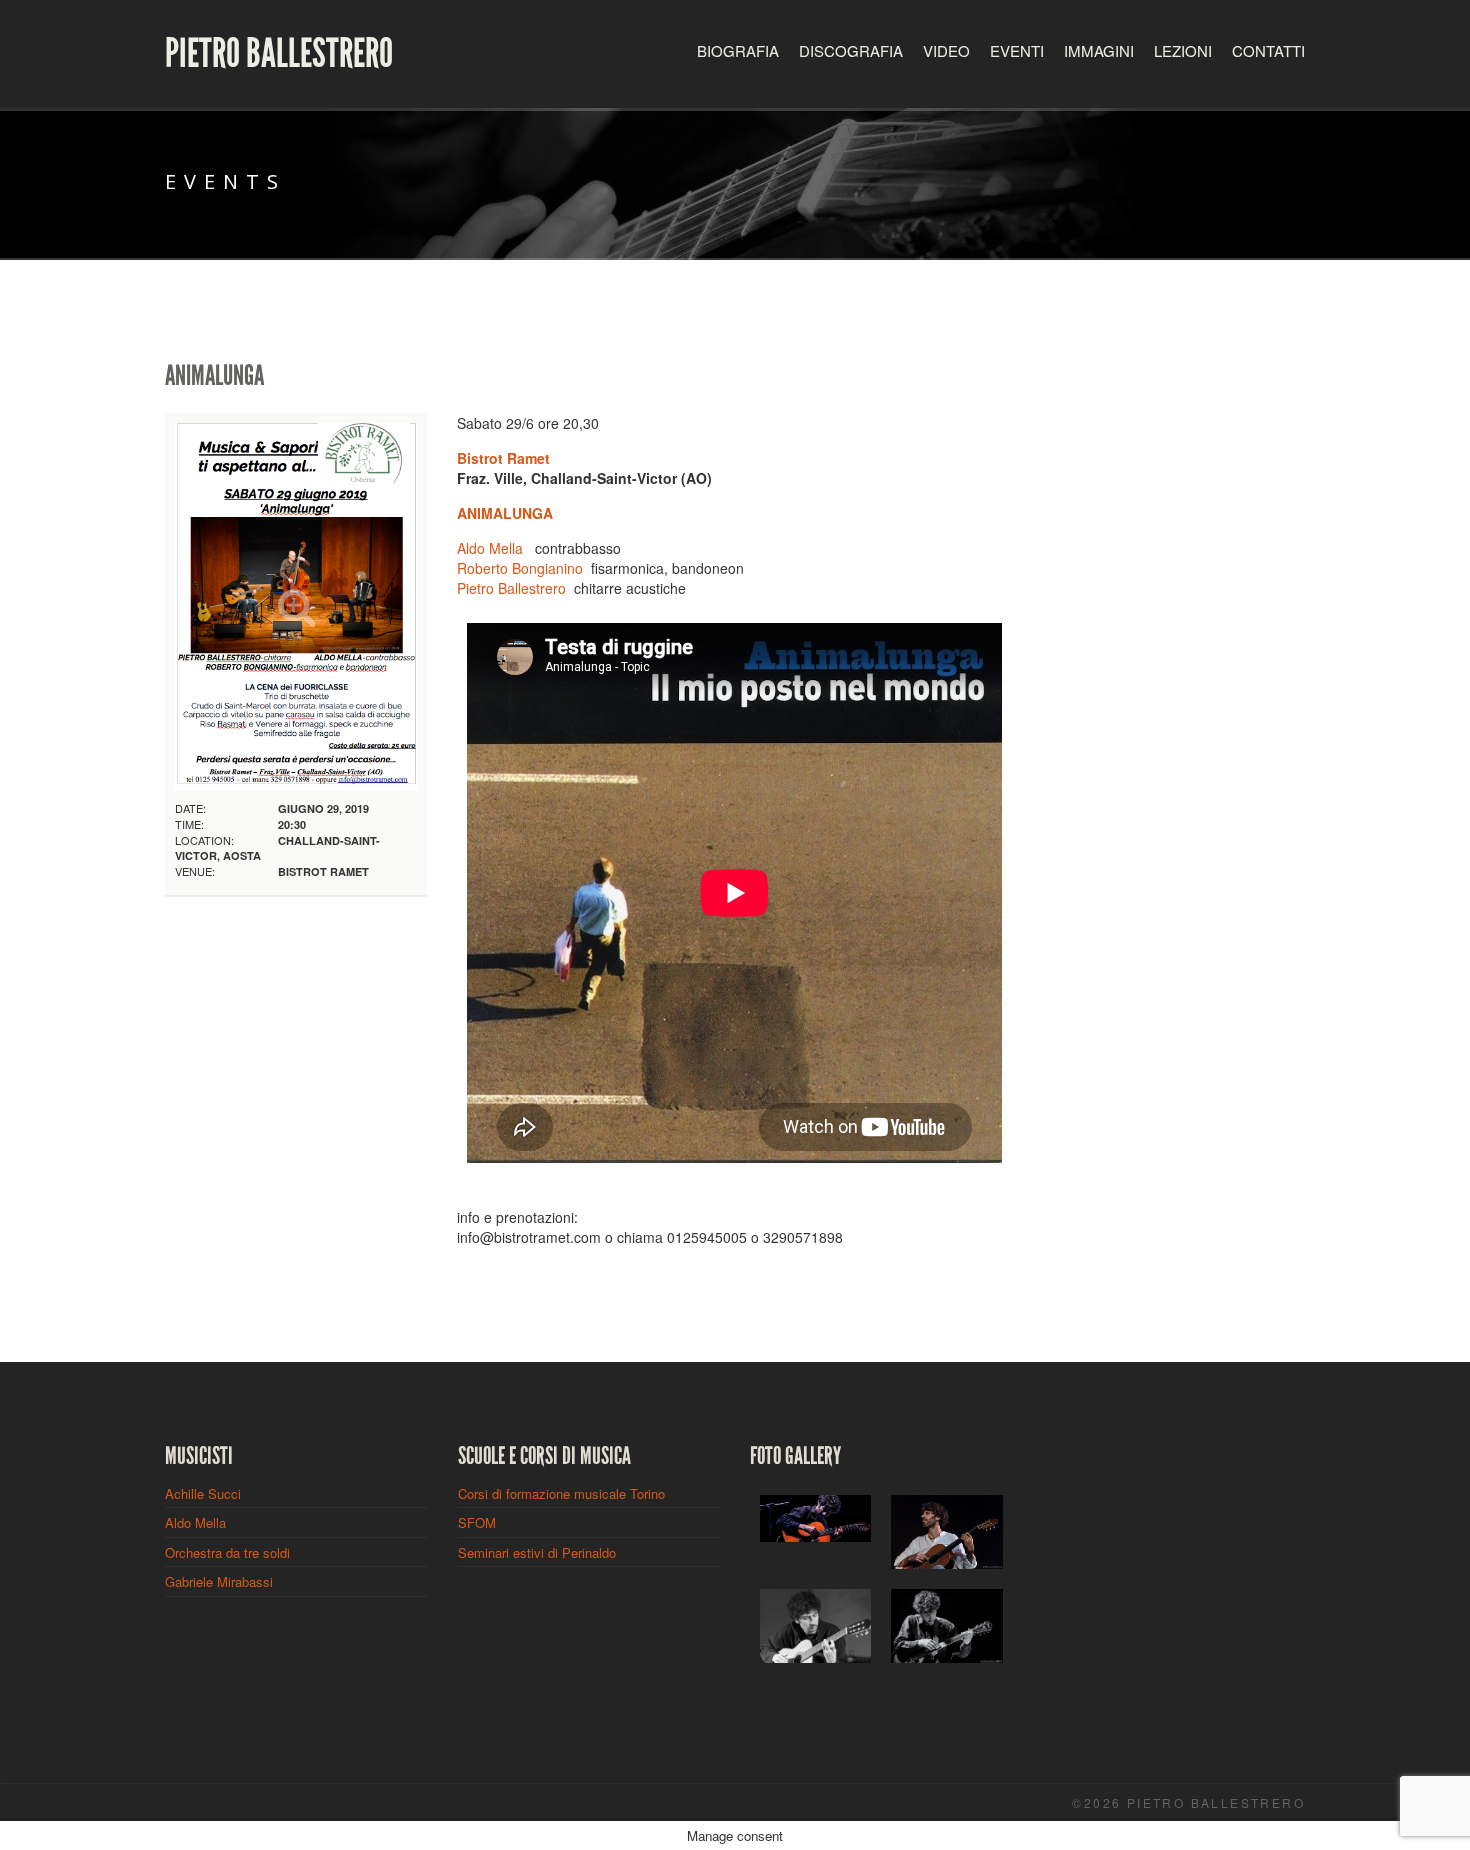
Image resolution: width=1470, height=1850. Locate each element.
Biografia (738, 50)
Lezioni (1183, 50)
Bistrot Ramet (503, 458)
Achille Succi (203, 1493)
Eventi (1017, 50)
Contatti (1268, 50)
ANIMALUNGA (505, 513)
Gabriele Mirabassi (219, 1581)
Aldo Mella (490, 548)
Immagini (1099, 50)
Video (946, 50)
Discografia (851, 50)
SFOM (477, 1522)
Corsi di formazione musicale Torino (561, 1493)
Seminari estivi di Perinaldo (537, 1552)
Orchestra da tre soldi (227, 1552)
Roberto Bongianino (520, 568)
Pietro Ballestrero (279, 54)
